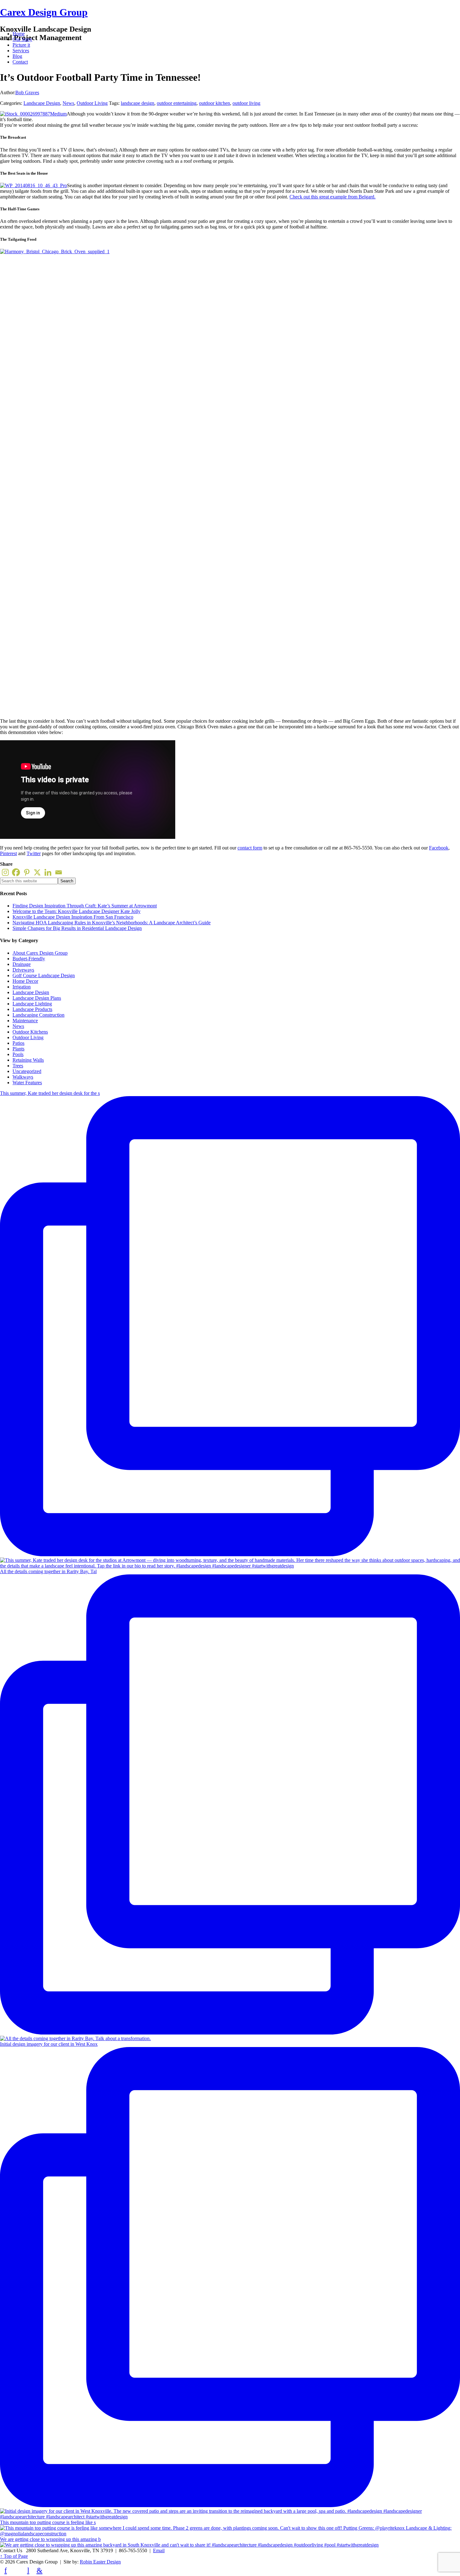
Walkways (23, 1077)
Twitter (34, 853)
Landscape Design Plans (37, 998)
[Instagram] (5, 872)
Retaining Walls (28, 1060)
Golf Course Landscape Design (44, 975)
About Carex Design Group (40, 953)
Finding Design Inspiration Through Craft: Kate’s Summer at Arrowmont (85, 906)
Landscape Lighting (32, 1004)
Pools (18, 1054)
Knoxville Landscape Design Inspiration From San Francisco (73, 917)
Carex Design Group (44, 12)
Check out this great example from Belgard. (332, 197)
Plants (18, 1049)
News (68, 103)
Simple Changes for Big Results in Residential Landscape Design (77, 928)
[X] (37, 872)
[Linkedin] (48, 872)
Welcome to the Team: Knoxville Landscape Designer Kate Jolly (77, 911)
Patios (18, 1043)
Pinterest (8, 853)
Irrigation (22, 987)
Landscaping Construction (38, 1015)
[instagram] (51, 2570)
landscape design (138, 103)
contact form (250, 848)
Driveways (23, 970)
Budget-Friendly (29, 959)
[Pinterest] (27, 872)
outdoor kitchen (215, 103)
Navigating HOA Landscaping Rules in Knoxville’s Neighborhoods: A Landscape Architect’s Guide (112, 923)
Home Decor (25, 981)
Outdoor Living (92, 103)
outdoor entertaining (177, 103)
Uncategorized (27, 1071)
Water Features (27, 1083)
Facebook (439, 848)
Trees (18, 1066)
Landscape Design (42, 103)
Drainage (22, 964)
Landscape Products (32, 1009)
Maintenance (25, 1021)
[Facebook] (16, 872)
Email (159, 2550)
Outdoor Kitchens (30, 1032)
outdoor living (246, 103)
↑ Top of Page (14, 2556)
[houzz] (17, 2570)
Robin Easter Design (100, 2562)
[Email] (59, 872)
